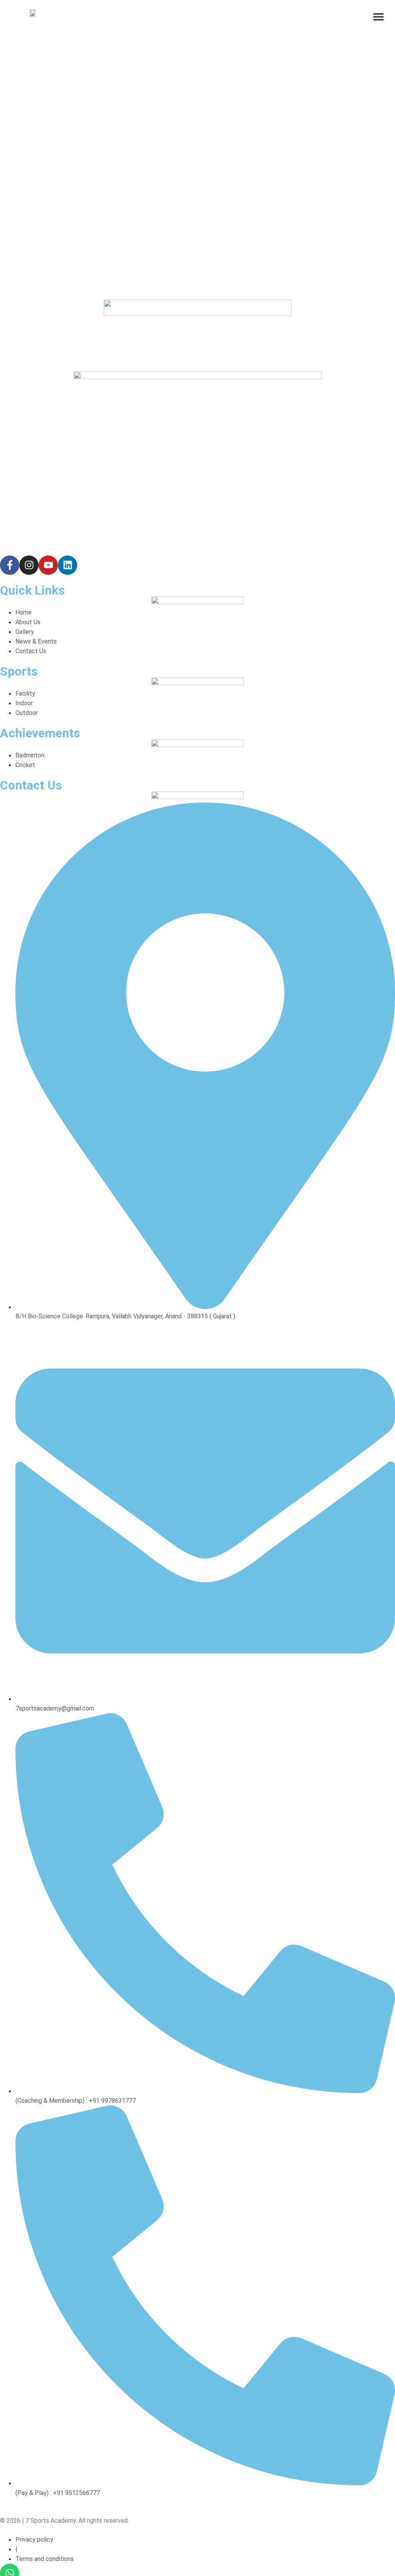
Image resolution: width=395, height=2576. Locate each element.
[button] (379, 16)
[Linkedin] (68, 565)
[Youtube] (48, 565)
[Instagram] (29, 565)
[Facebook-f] (10, 565)
